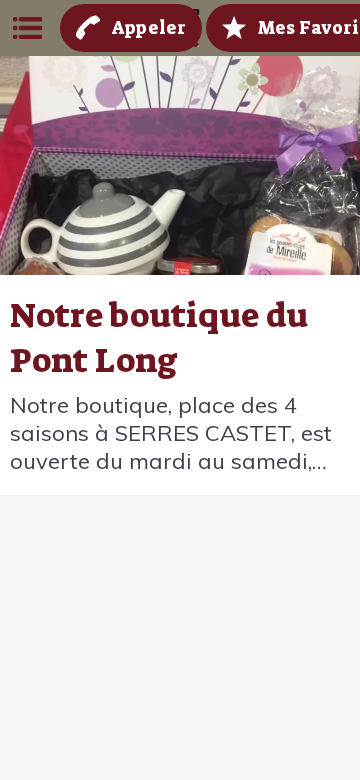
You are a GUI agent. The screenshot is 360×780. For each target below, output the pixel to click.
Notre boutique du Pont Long (159, 338)
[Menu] (28, 28)
